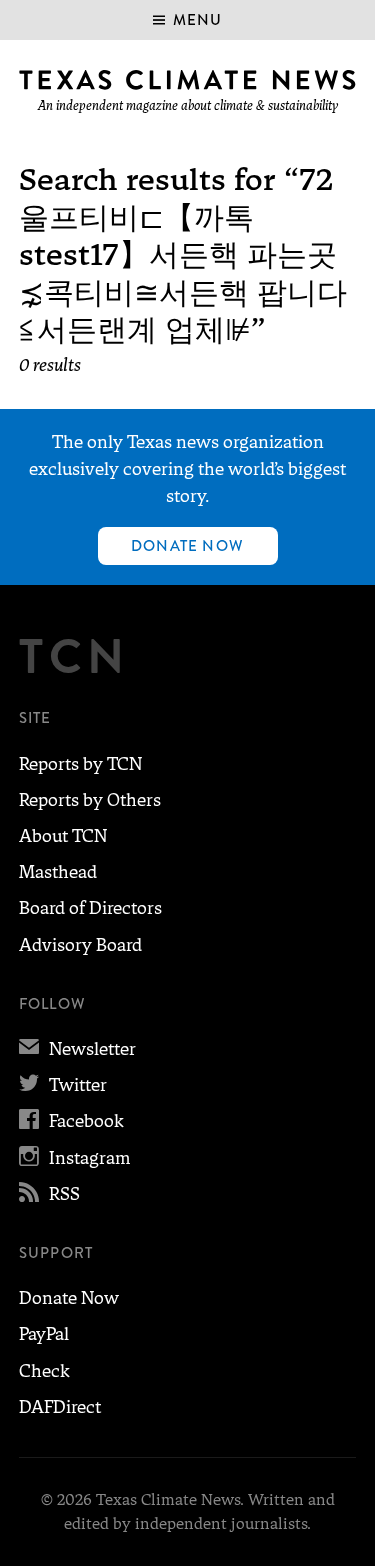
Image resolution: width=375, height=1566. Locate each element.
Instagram (74, 1158)
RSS (49, 1194)
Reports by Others (90, 800)
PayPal (44, 1334)
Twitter (63, 1085)
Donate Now (187, 546)
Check (44, 1371)
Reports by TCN (80, 764)
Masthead (58, 872)
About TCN (63, 836)
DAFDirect (60, 1407)
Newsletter (77, 1049)
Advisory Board (80, 945)
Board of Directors (90, 908)
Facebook (71, 1121)
